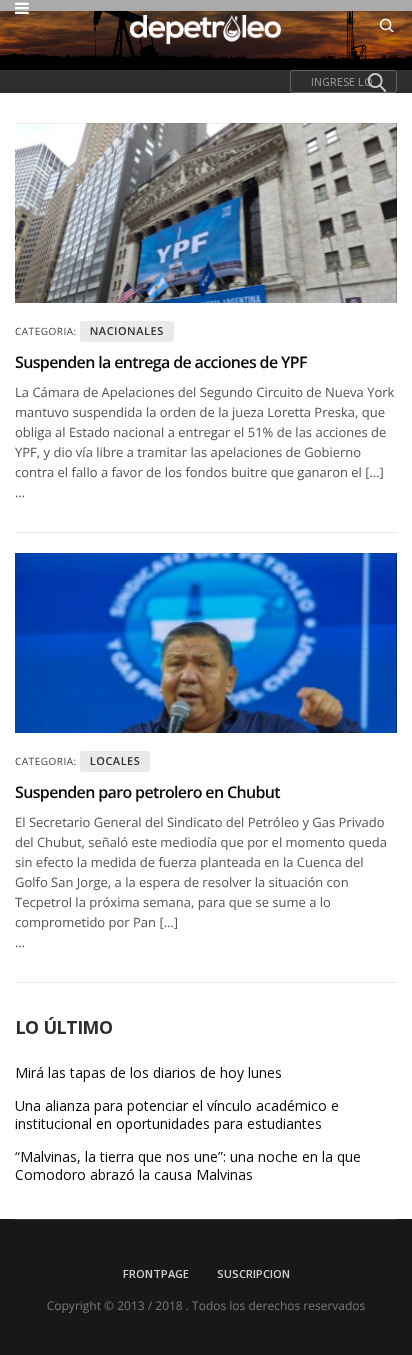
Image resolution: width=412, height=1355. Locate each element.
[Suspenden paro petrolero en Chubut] (206, 643)
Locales (115, 761)
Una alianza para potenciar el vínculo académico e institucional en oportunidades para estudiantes (177, 1115)
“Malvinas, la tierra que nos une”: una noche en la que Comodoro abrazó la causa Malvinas (188, 1166)
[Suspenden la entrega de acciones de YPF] (206, 213)
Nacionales (127, 331)
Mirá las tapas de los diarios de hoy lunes (148, 1073)
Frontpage (156, 1273)
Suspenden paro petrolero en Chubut (147, 792)
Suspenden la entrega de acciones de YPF (161, 362)
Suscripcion (253, 1273)
